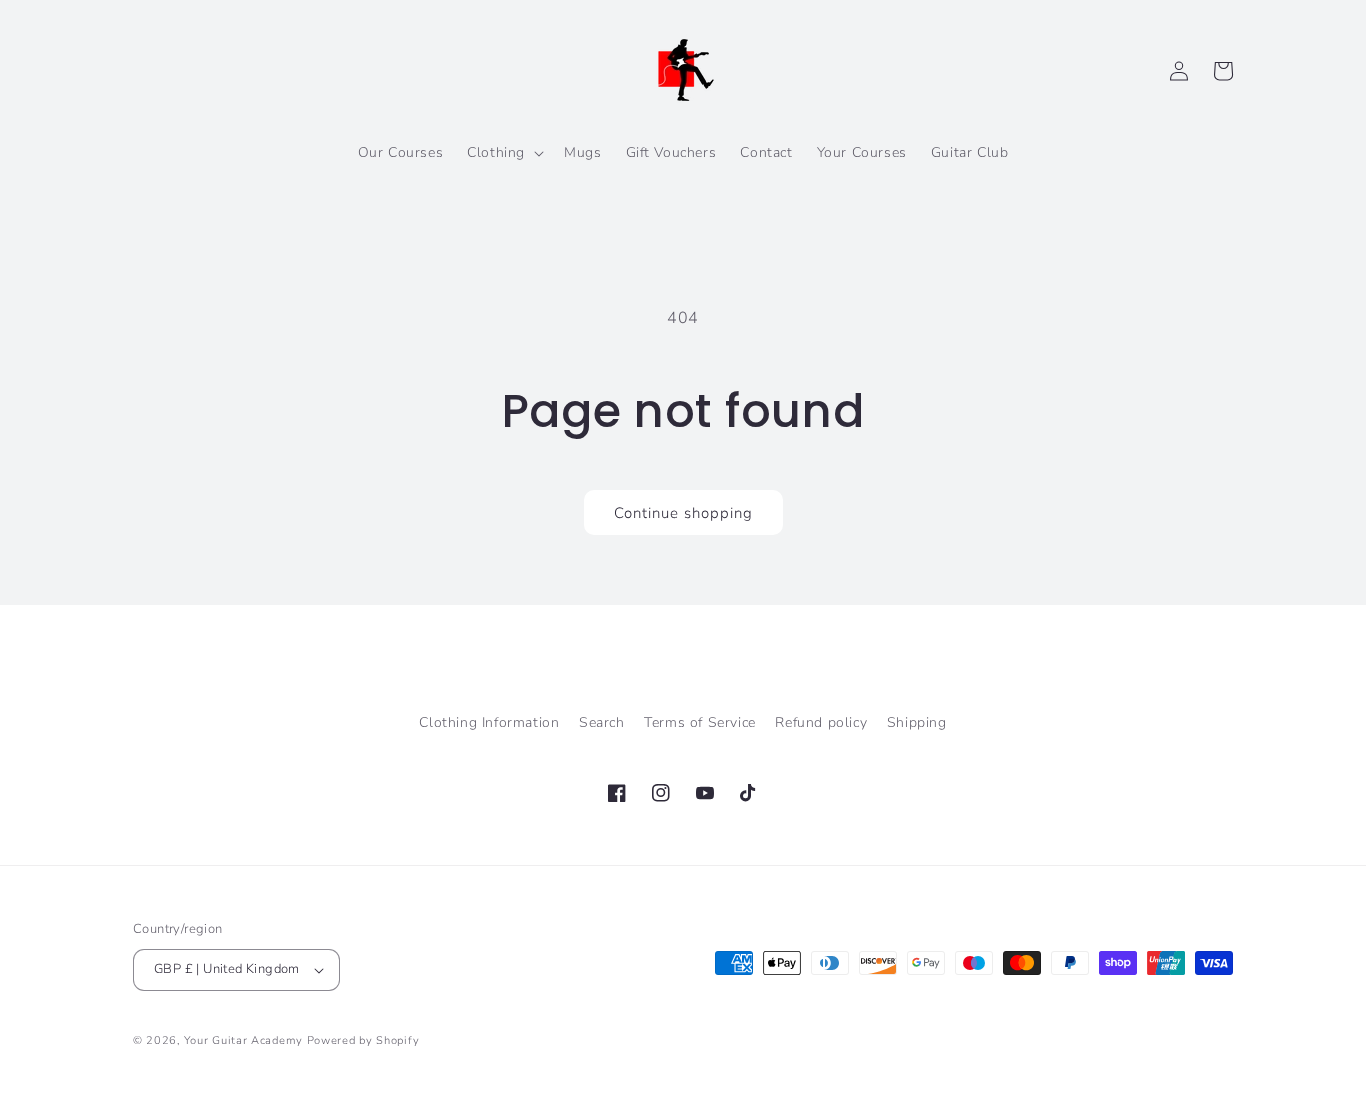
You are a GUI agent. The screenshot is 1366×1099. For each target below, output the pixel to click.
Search (602, 722)
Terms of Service (700, 722)
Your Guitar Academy (243, 1040)
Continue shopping (683, 513)
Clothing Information (489, 722)
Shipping (917, 722)
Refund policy (821, 722)
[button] (503, 153)
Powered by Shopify (363, 1040)
